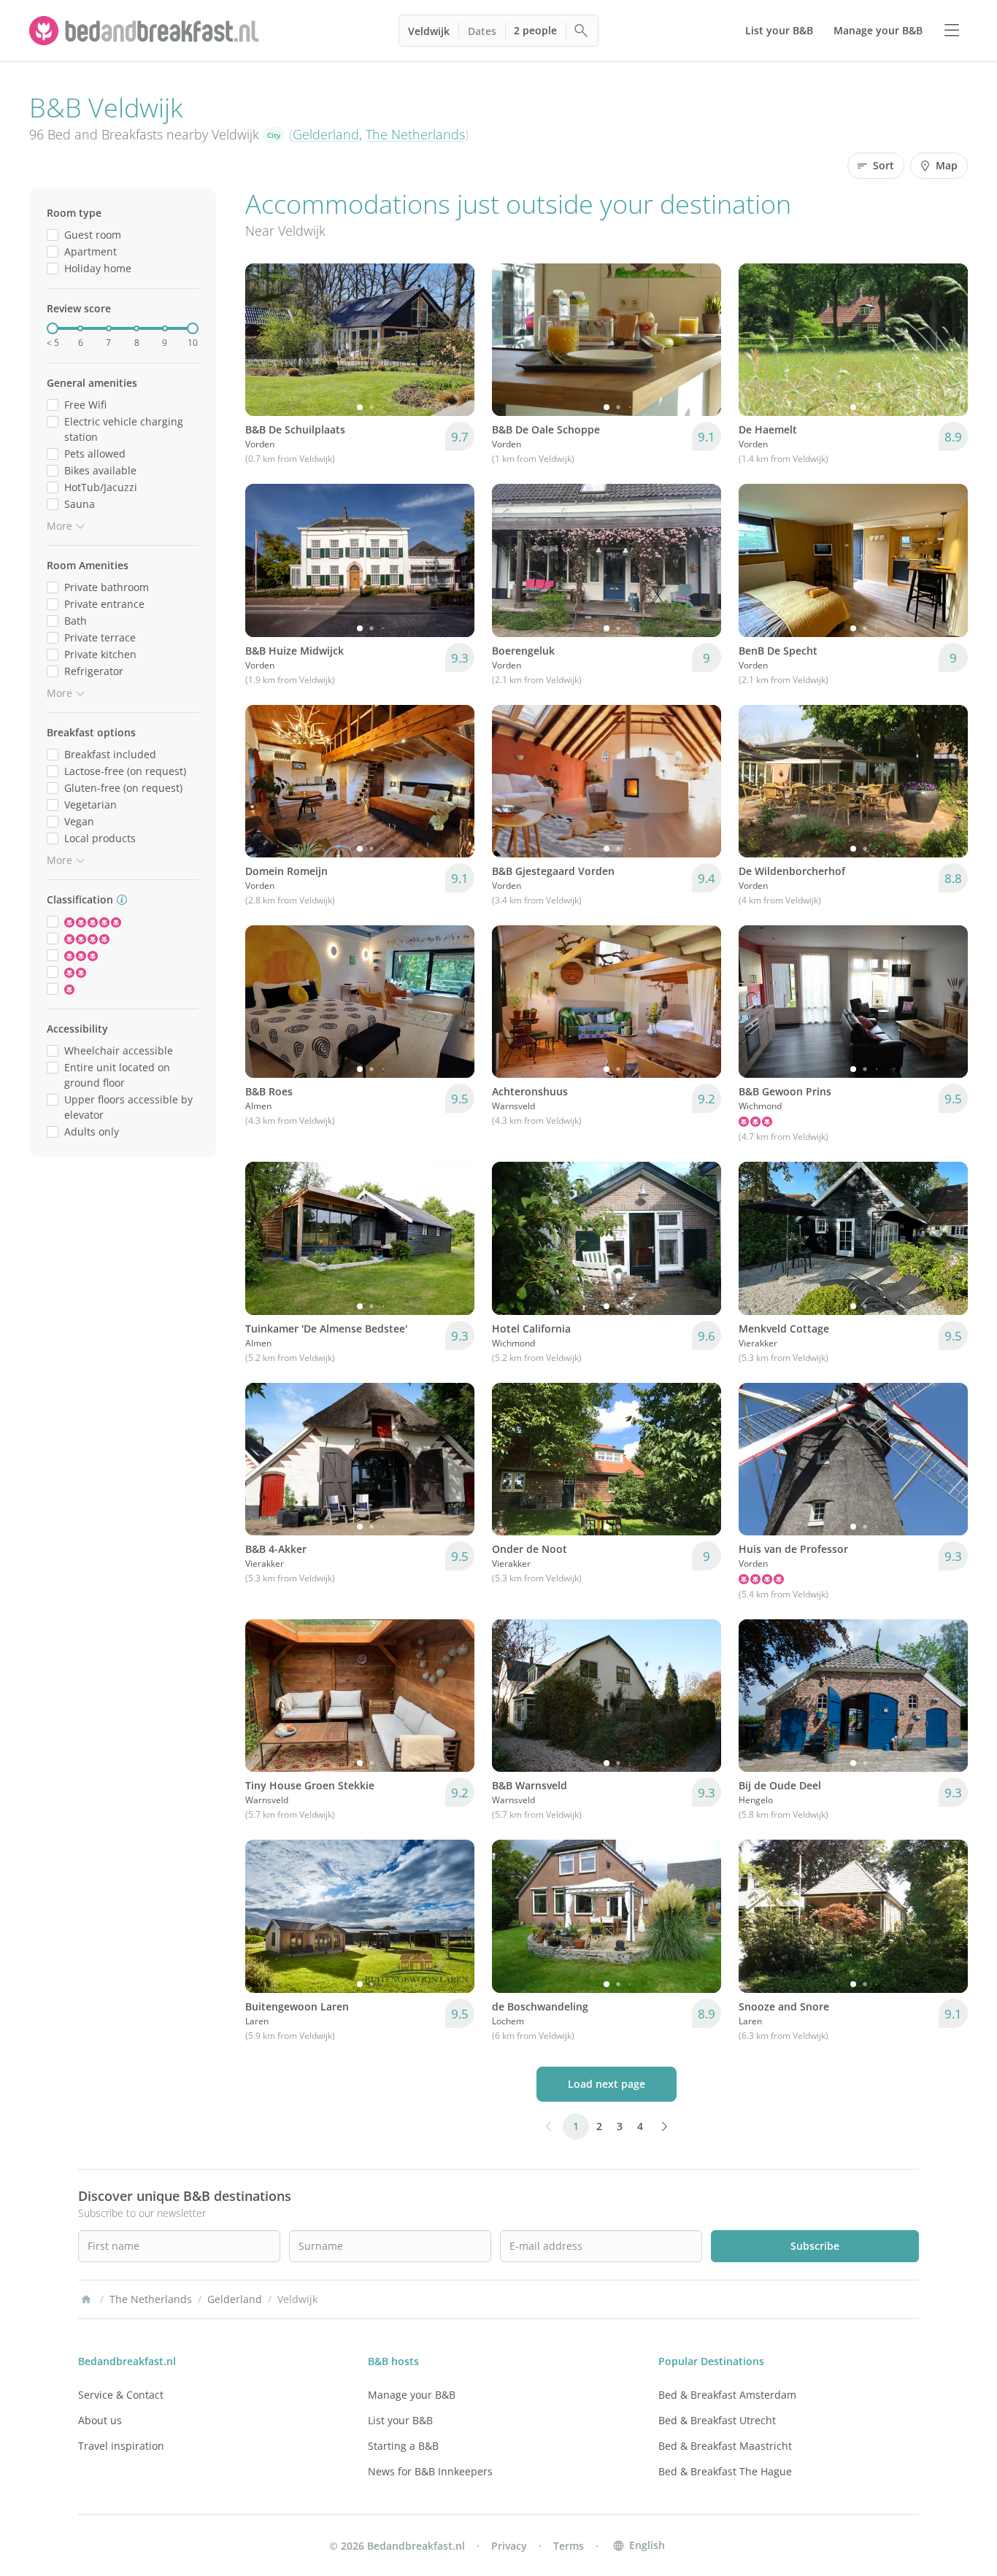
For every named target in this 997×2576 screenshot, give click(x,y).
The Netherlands (415, 134)
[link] (146, 31)
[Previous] (266, 340)
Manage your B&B (412, 2395)
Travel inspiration (121, 2446)
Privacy (509, 2546)
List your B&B (400, 2420)
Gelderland (326, 134)
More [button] (59, 526)
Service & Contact (121, 2395)
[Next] (454, 340)
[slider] (53, 328)
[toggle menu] (952, 31)
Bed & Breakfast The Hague (725, 2471)
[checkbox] (53, 235)
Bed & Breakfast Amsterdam (727, 2395)
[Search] (582, 31)
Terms (569, 2546)
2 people (535, 30)
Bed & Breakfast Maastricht (725, 2446)
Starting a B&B (403, 2446)
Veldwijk (429, 31)
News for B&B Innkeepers (430, 2471)
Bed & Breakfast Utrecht (717, 2420)
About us (100, 2420)
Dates (482, 31)
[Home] (86, 2299)
